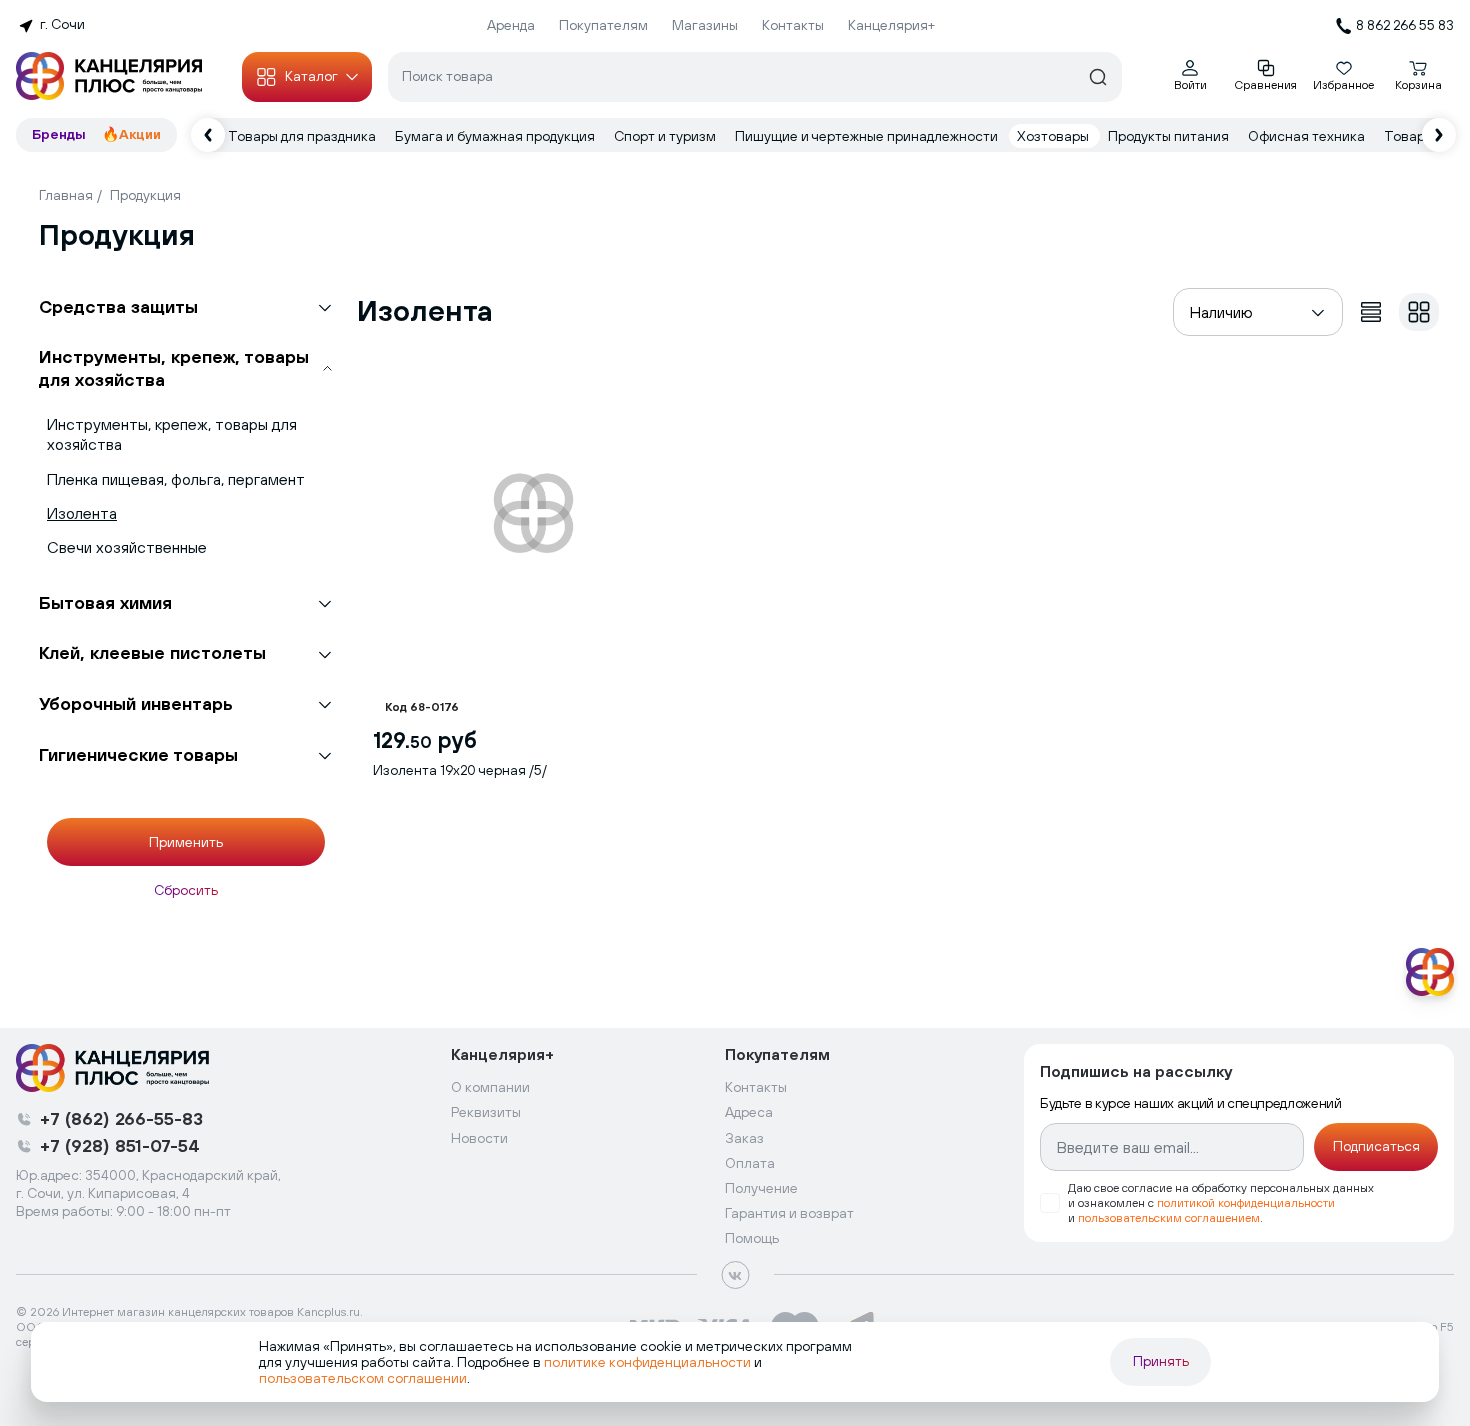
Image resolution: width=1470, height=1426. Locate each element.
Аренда (511, 25)
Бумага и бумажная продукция (496, 136)
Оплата (750, 1163)
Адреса (749, 1112)
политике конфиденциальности (647, 1362)
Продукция (145, 195)
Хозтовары (1054, 136)
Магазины (705, 25)
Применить (186, 842)
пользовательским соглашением (1169, 1218)
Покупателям (603, 25)
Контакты (793, 25)
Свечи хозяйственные (127, 547)
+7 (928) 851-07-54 (120, 1145)
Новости (479, 1138)
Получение (761, 1188)
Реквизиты (486, 1112)
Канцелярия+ (891, 25)
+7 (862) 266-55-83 (121, 1118)
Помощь (752, 1238)
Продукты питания (1170, 136)
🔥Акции (131, 134)
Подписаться (1376, 1146)
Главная (66, 195)
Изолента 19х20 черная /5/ (460, 770)
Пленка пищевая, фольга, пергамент (176, 479)
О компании (490, 1087)
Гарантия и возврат (789, 1213)
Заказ (744, 1138)
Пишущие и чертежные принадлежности (868, 136)
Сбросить (186, 890)
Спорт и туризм (666, 136)
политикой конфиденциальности (1246, 1203)
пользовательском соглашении (363, 1378)
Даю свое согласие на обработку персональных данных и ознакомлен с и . (1221, 1203)
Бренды (59, 134)
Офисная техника (1308, 136)
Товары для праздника (303, 136)
